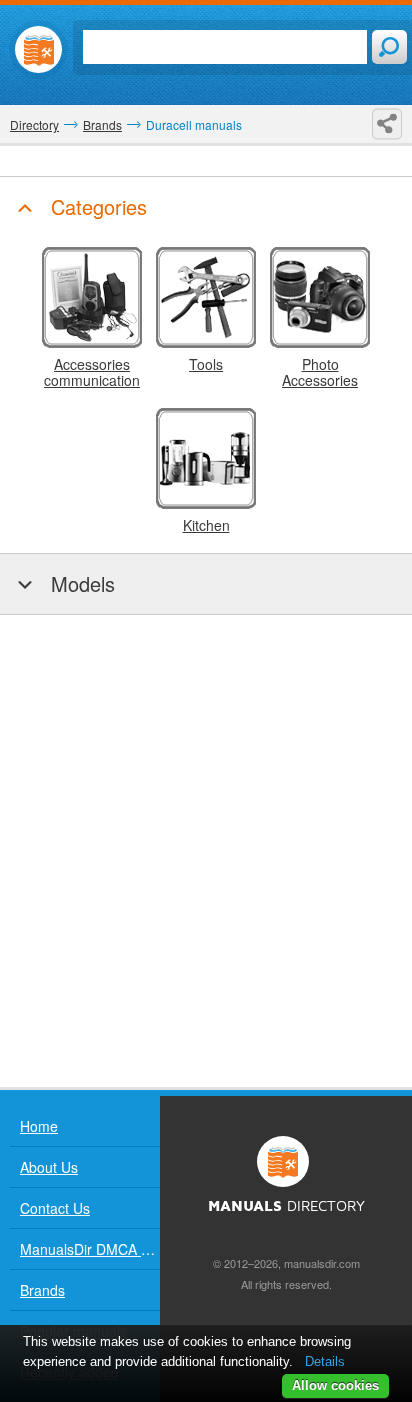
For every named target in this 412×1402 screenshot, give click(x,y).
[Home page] (38, 49)
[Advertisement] (206, 851)
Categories (96, 206)
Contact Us (55, 1208)
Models (80, 583)
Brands (42, 1290)
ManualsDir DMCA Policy (90, 1249)
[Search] (389, 47)
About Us (49, 1167)
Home (39, 1126)
